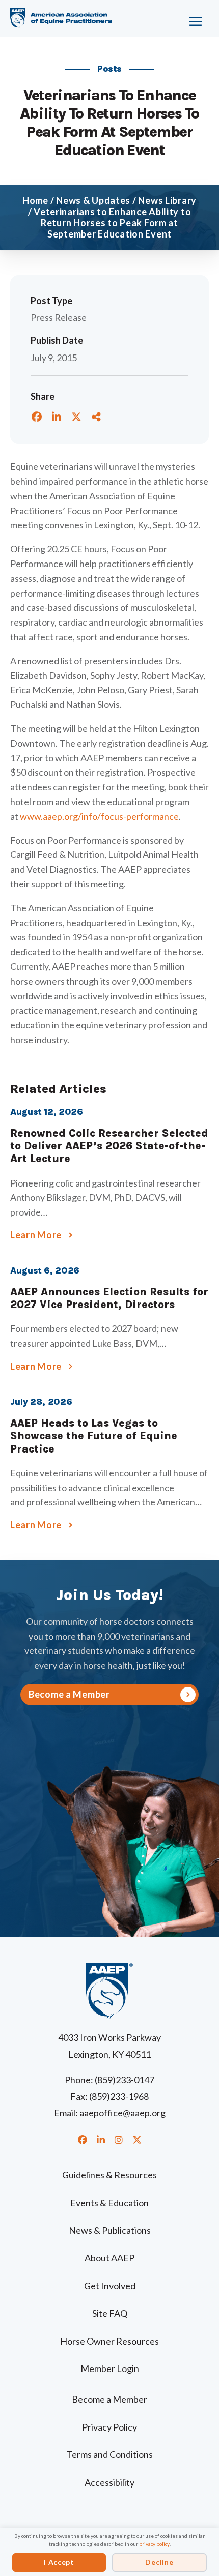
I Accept (59, 2562)
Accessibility (109, 2482)
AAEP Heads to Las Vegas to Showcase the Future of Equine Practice (94, 1436)
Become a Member (109, 2399)
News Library (167, 200)
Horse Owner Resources (109, 2341)
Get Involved (110, 2286)
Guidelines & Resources (109, 2175)
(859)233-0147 (125, 2080)
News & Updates (93, 200)
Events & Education (109, 2203)
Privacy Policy (109, 2427)
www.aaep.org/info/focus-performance (99, 816)
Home (35, 200)
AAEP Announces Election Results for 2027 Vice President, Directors (109, 1298)
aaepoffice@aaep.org (122, 2113)
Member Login (110, 2368)
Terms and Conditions (110, 2454)
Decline (159, 2562)
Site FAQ (110, 2313)
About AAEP (109, 2258)
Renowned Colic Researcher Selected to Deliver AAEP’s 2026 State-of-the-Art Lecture (109, 1146)
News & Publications (110, 2230)
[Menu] (186, 18)
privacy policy (154, 2544)
